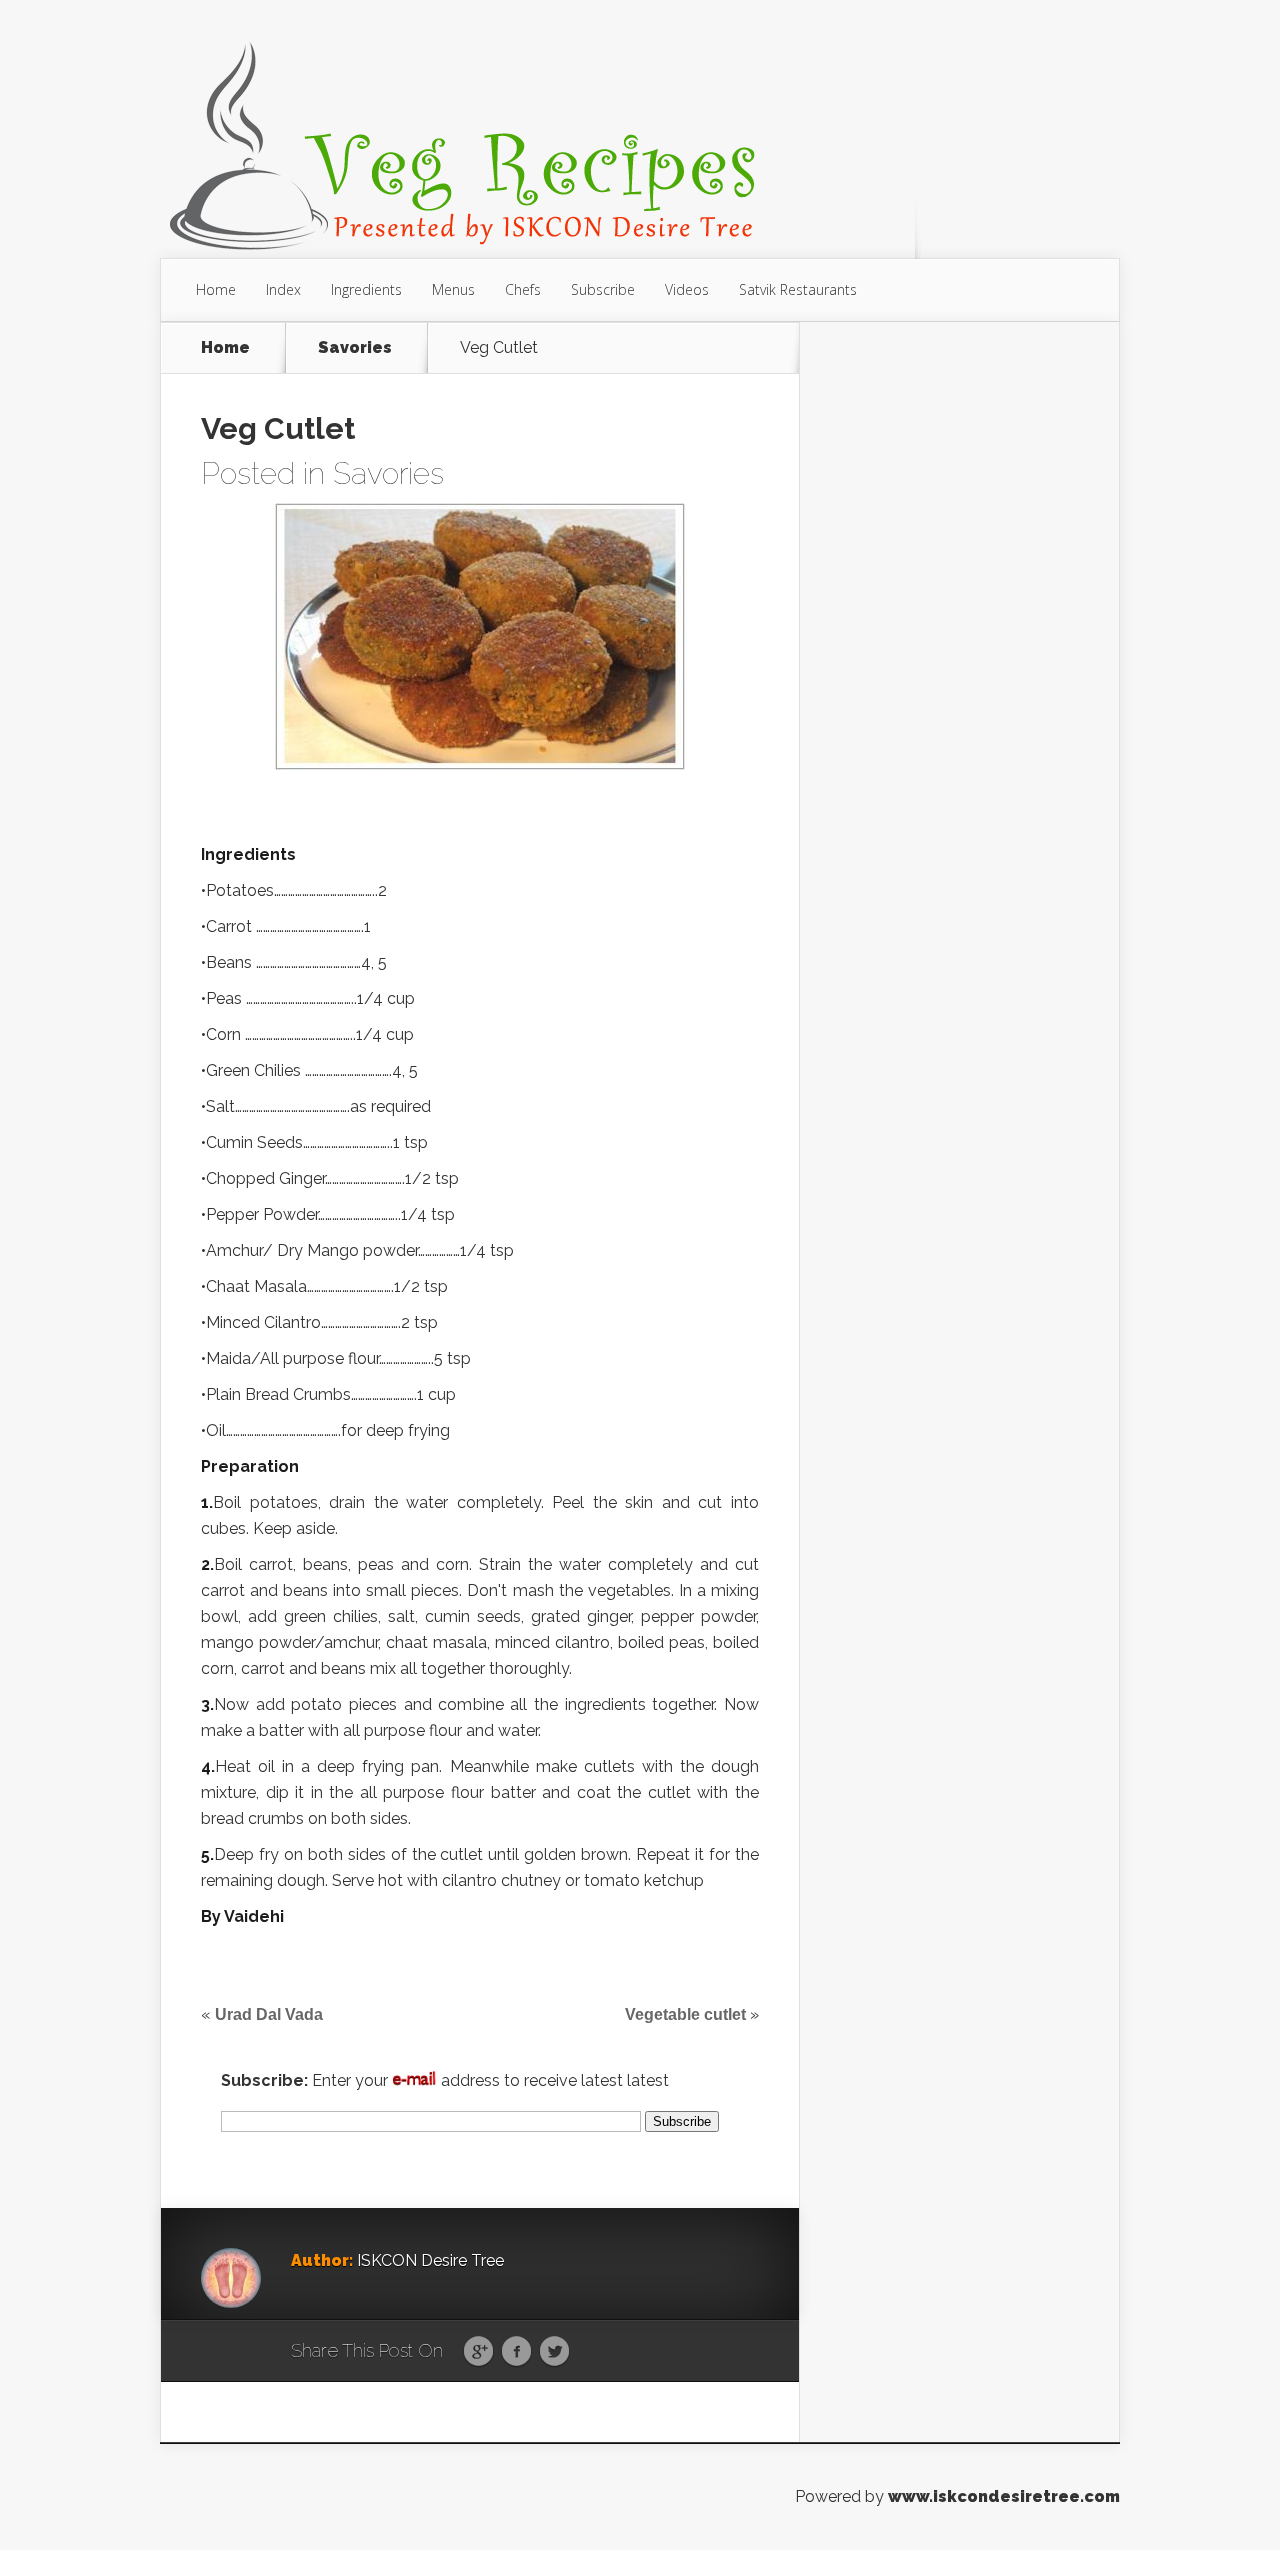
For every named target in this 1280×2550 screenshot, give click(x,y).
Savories (355, 348)
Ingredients (366, 289)
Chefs (523, 289)
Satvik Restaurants (798, 289)
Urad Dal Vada (269, 2014)
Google (478, 2352)
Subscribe (603, 289)
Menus (453, 289)
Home (216, 289)
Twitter (554, 2352)
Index (283, 289)
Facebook (516, 2352)
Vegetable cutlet (685, 2014)
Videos (687, 289)
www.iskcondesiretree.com (1004, 2496)
